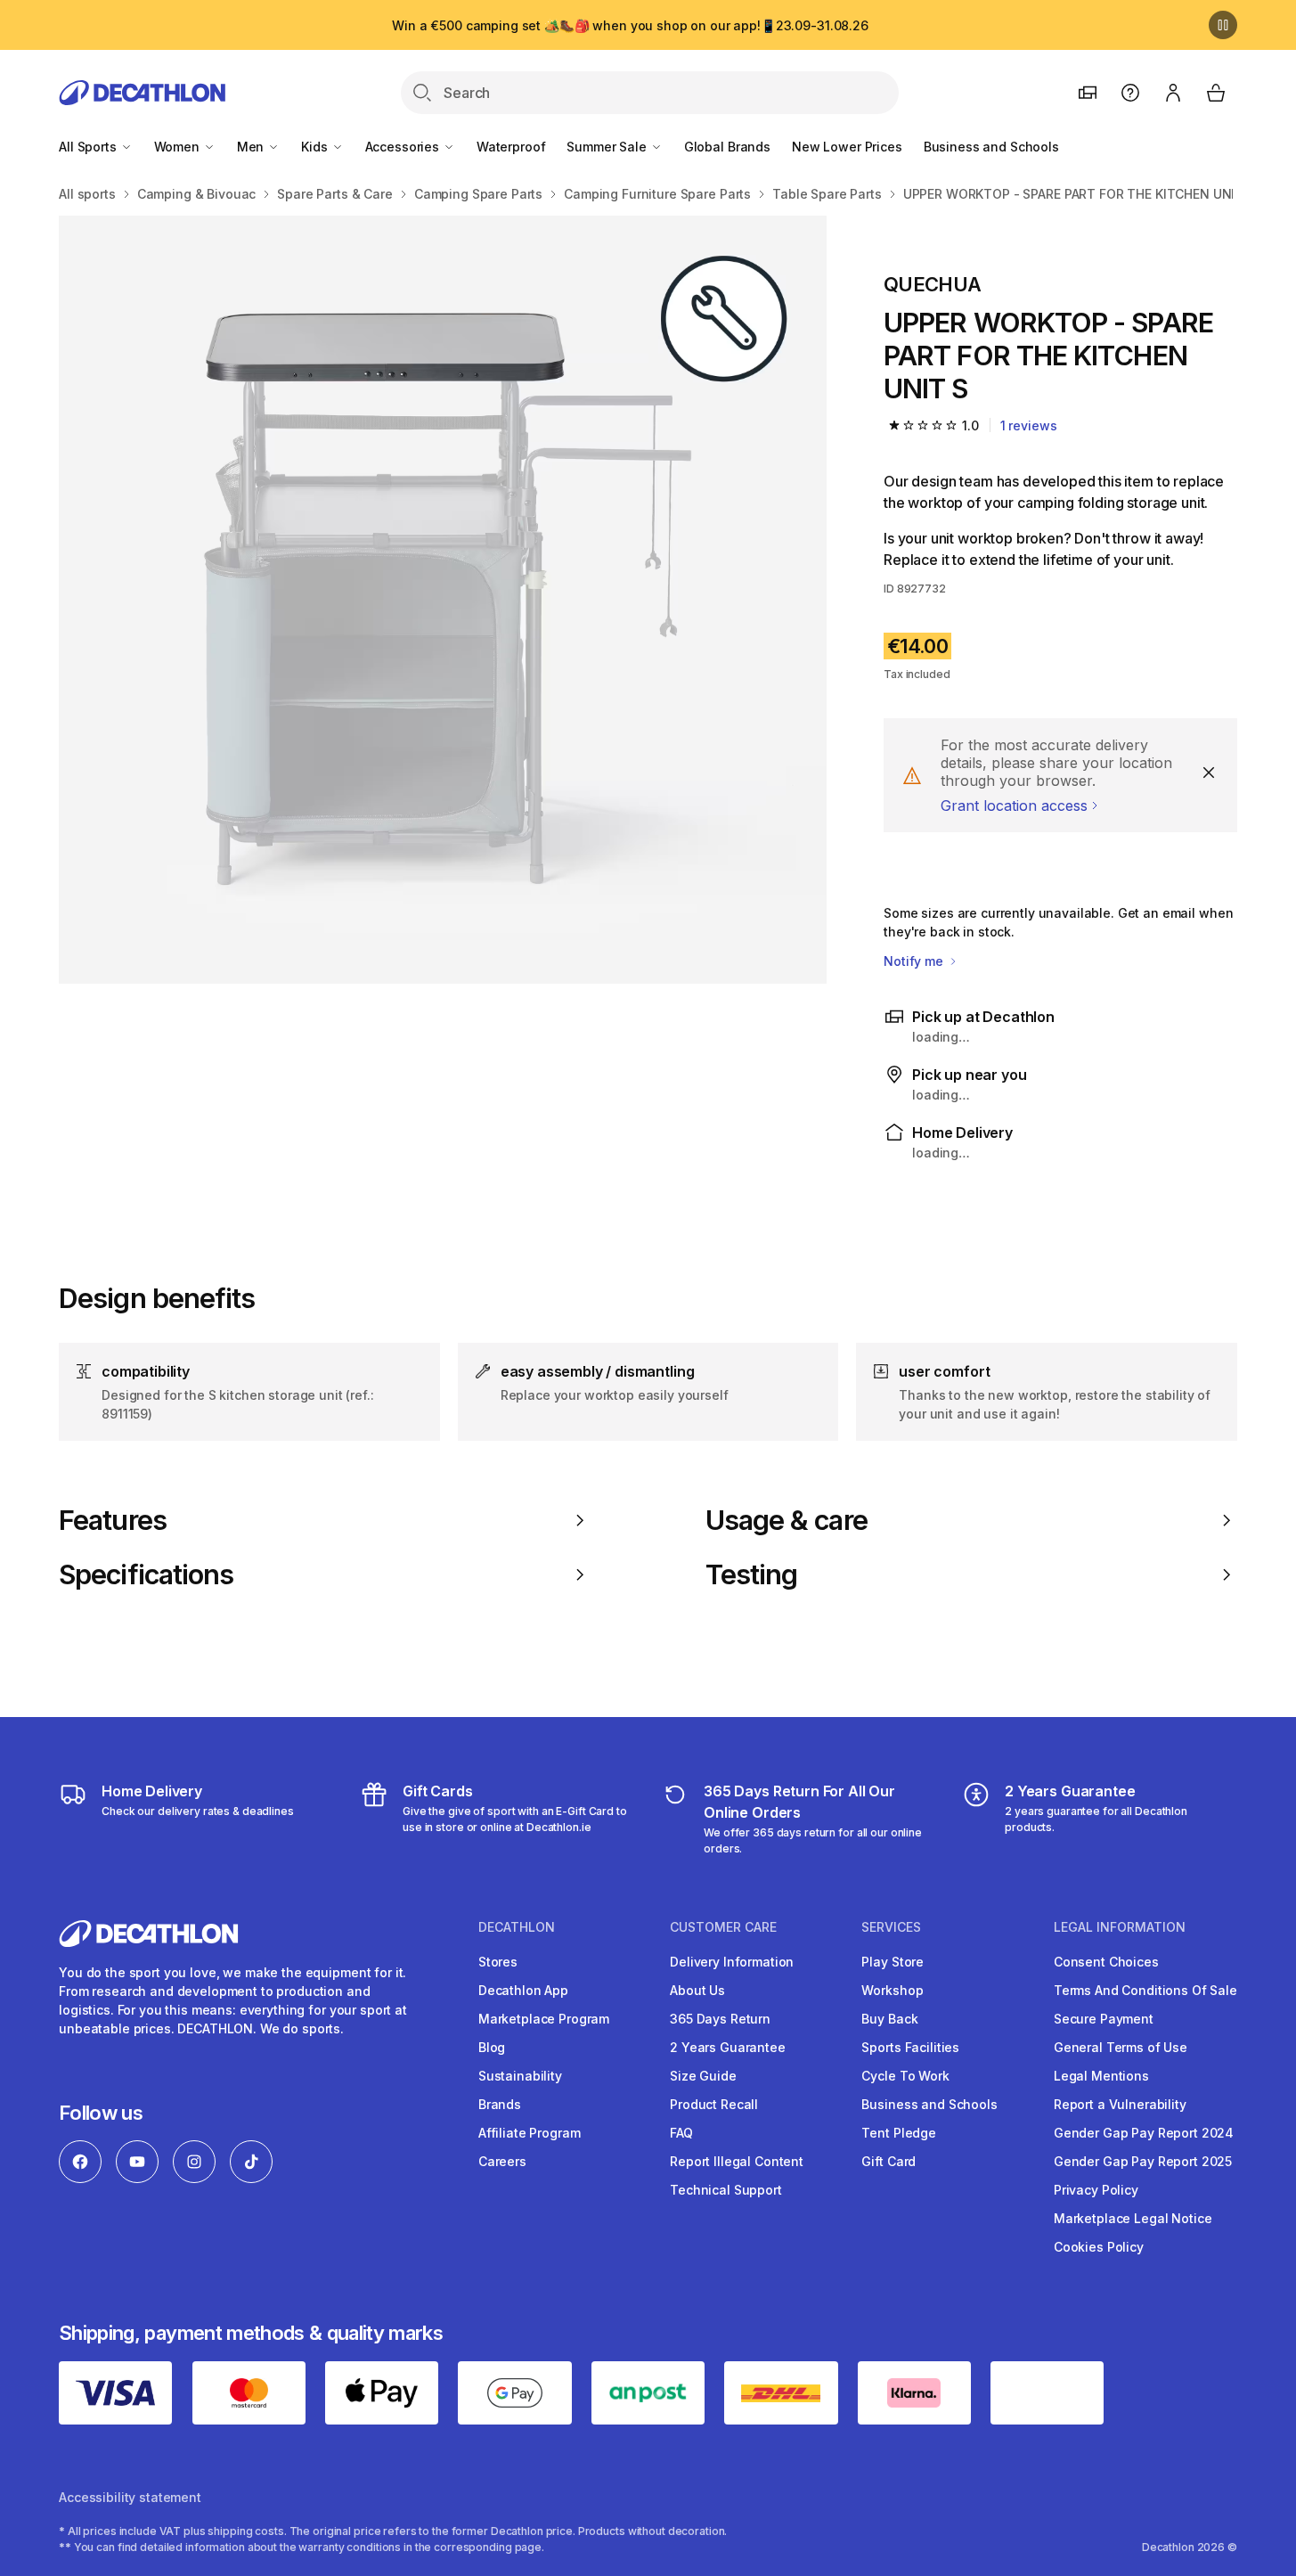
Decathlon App (523, 1990)
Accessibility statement (130, 2497)
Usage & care (787, 1520)
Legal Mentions (1101, 2076)
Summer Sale (608, 147)
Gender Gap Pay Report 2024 (1144, 2133)
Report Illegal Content (737, 2161)
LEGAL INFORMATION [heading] (1120, 1927)
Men (252, 147)
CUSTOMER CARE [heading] (723, 1927)
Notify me (915, 961)
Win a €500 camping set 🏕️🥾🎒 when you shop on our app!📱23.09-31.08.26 (630, 25)
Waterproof (511, 147)
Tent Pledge (898, 2133)
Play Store (893, 1962)
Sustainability (520, 2076)
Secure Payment (1104, 2019)
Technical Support (726, 2190)
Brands (500, 2104)
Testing (752, 1574)
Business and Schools (991, 147)
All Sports (89, 147)
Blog (492, 2047)
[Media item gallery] (443, 600)
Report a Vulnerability (1120, 2104)
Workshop (892, 1990)
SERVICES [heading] (891, 1927)
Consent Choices (1106, 1962)
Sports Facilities (910, 2047)
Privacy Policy (1096, 2190)
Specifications (146, 1574)
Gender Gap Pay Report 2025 (1143, 2161)
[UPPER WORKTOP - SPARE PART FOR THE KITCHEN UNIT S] (443, 600)
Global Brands (727, 147)
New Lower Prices (847, 147)
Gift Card (888, 2161)
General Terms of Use (1121, 2047)
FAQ (681, 2133)
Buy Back (889, 2019)
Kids (316, 147)
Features (113, 1520)
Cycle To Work (905, 2076)
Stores (498, 1962)
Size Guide (703, 2076)
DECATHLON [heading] (517, 1927)
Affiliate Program (530, 2133)
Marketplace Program (544, 2019)
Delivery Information (732, 1962)
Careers (502, 2161)
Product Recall (714, 2104)
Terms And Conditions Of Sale (1145, 1990)
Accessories (404, 147)
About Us (697, 1990)
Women (179, 147)
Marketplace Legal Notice (1133, 2218)
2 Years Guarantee (728, 2047)
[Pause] (1223, 25)
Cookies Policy (1099, 2247)
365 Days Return (720, 2019)
